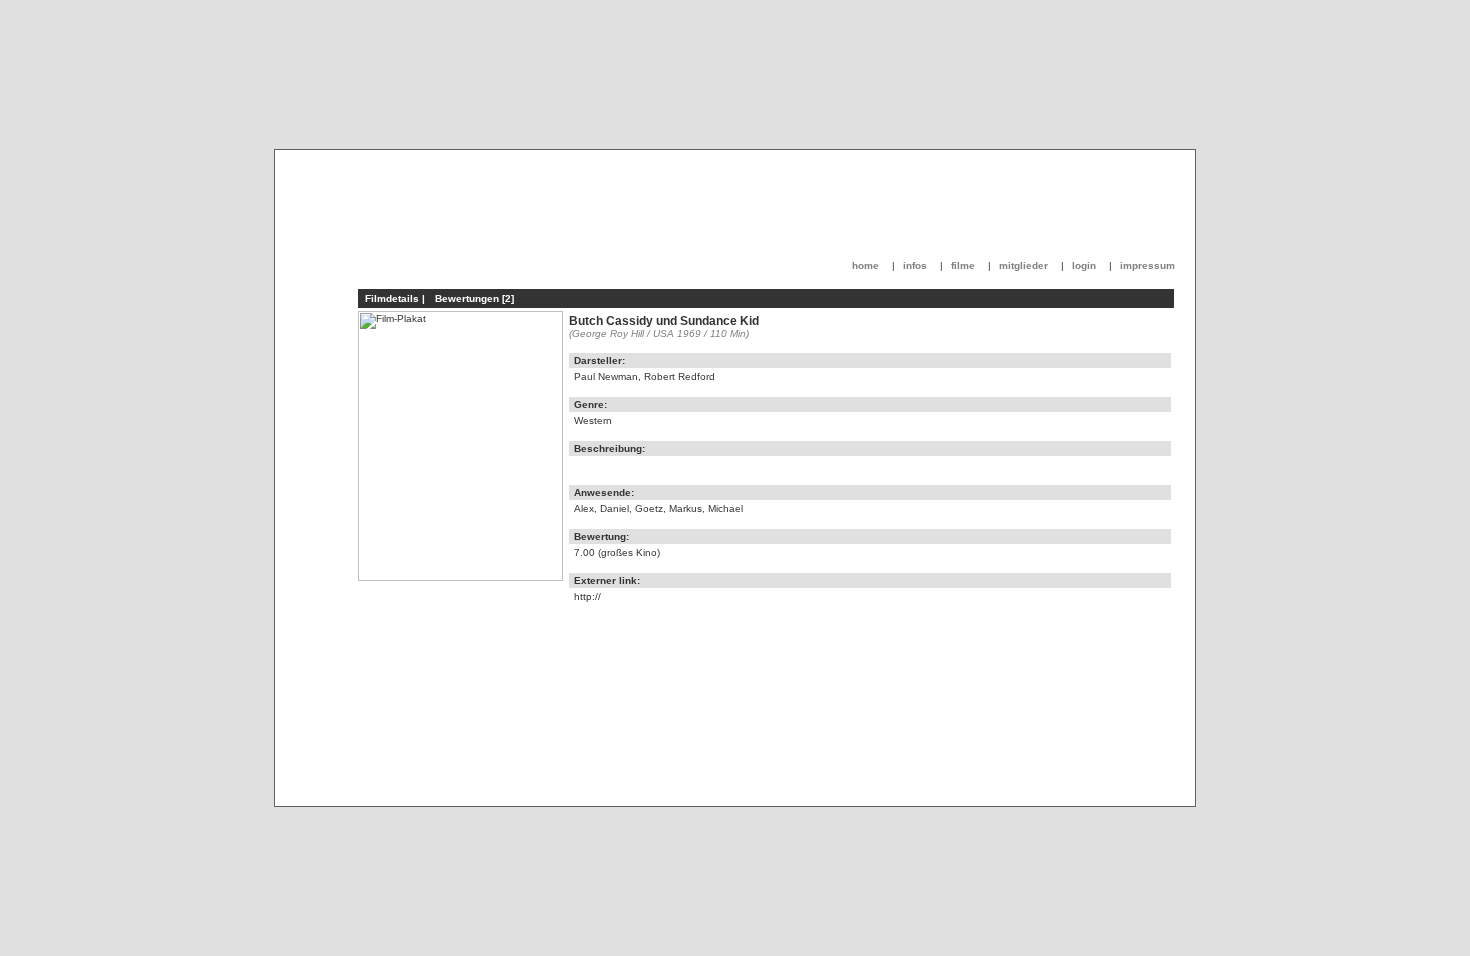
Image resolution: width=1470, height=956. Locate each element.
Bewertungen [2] (474, 298)
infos (915, 265)
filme (963, 265)
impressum (1147, 265)
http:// (587, 596)
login (1084, 265)
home (865, 265)
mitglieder (1023, 265)
